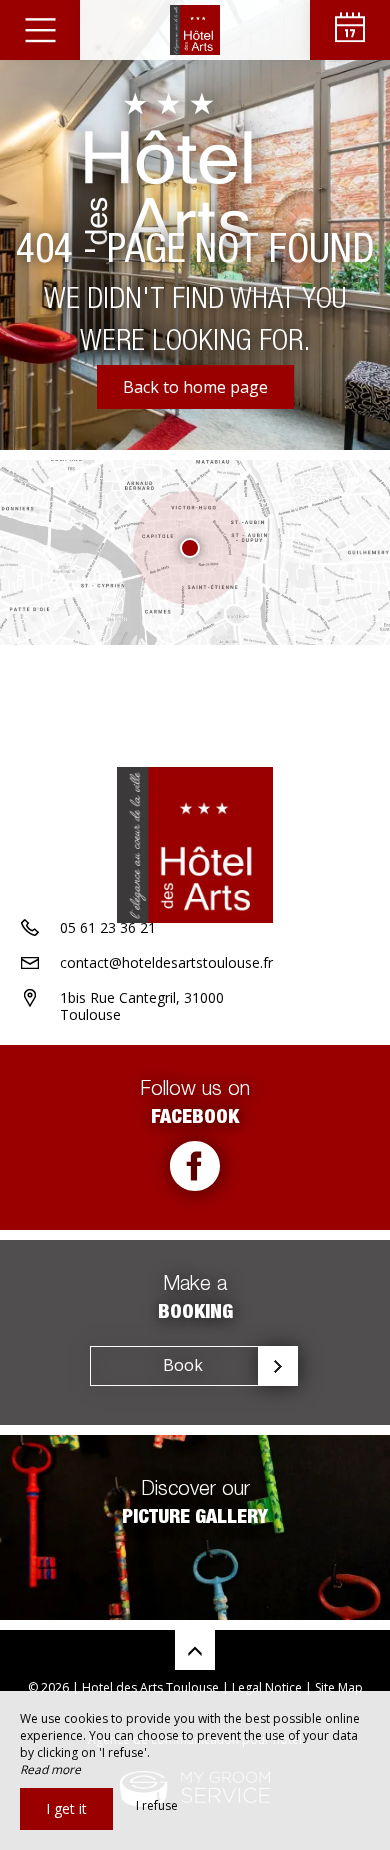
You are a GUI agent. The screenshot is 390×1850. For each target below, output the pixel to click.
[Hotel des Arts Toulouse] (195, 30)
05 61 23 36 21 (108, 927)
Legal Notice (267, 1687)
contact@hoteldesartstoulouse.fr (166, 962)
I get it (66, 1808)
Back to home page (195, 387)
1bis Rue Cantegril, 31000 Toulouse (142, 1006)
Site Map (339, 1687)
